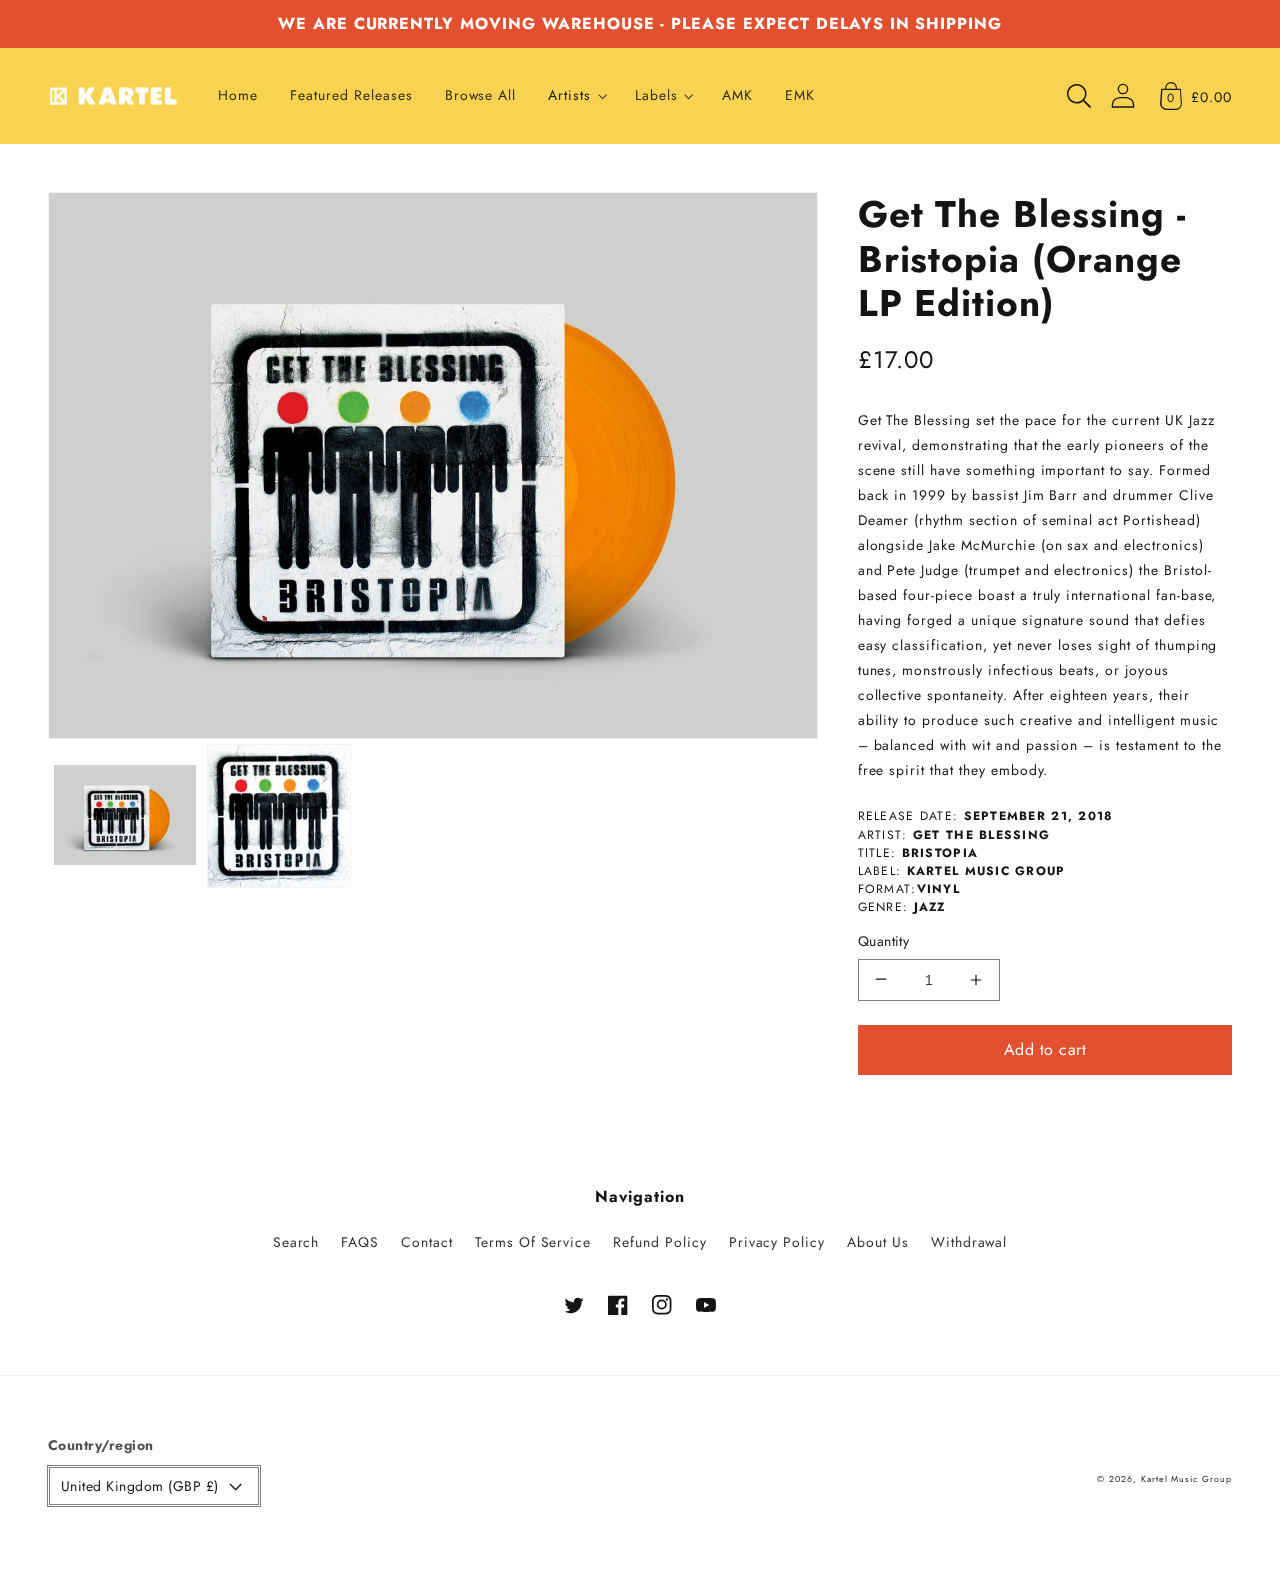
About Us (878, 1242)
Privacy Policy (777, 1242)
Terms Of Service (533, 1242)
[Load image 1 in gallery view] (125, 816)
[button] (575, 96)
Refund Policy (659, 1242)
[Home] (113, 96)
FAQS (360, 1242)
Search (296, 1242)
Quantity (884, 941)
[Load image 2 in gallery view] (279, 816)
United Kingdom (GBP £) (140, 1486)
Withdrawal (969, 1242)
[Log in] (1123, 95)
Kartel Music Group (1186, 1479)
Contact (427, 1242)
